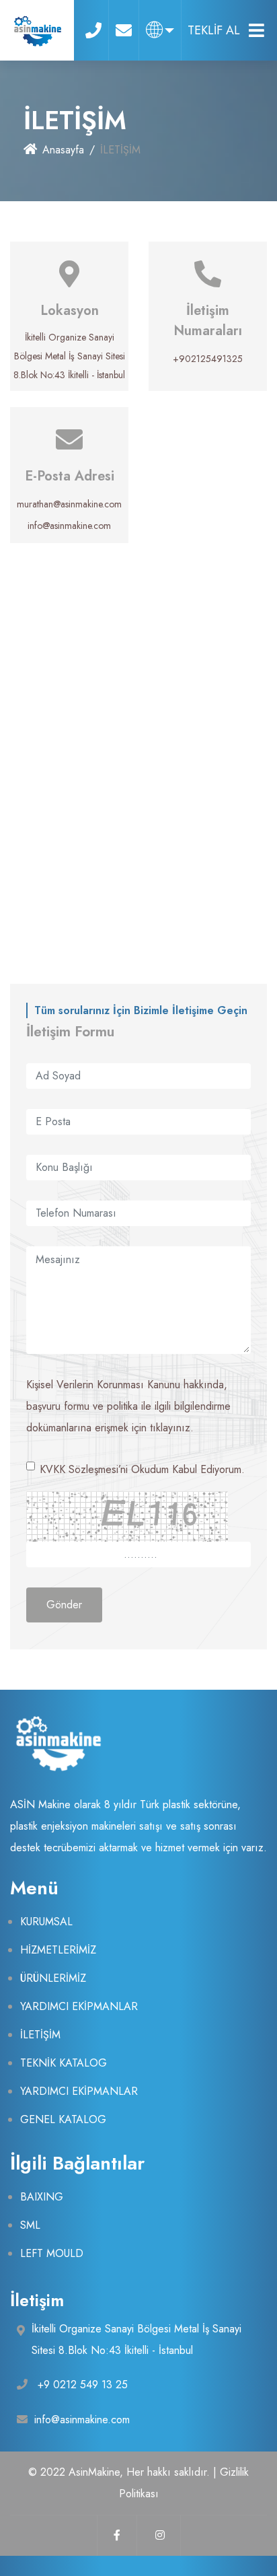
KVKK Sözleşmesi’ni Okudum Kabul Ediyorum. (142, 1469)
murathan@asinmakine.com (69, 504)
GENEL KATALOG (63, 2119)
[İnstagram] (161, 2536)
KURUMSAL (46, 1922)
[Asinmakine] (37, 30)
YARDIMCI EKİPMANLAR (79, 2006)
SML (30, 2225)
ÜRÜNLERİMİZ (53, 1978)
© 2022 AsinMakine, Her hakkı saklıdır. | (124, 2472)
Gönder (64, 1605)
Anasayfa (63, 150)
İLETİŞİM (40, 2035)
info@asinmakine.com (69, 526)
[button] (160, 30)
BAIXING (42, 2197)
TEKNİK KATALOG (64, 2063)
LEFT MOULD (52, 2253)
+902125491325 (208, 359)
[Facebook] (117, 2536)
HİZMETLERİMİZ (58, 1950)
